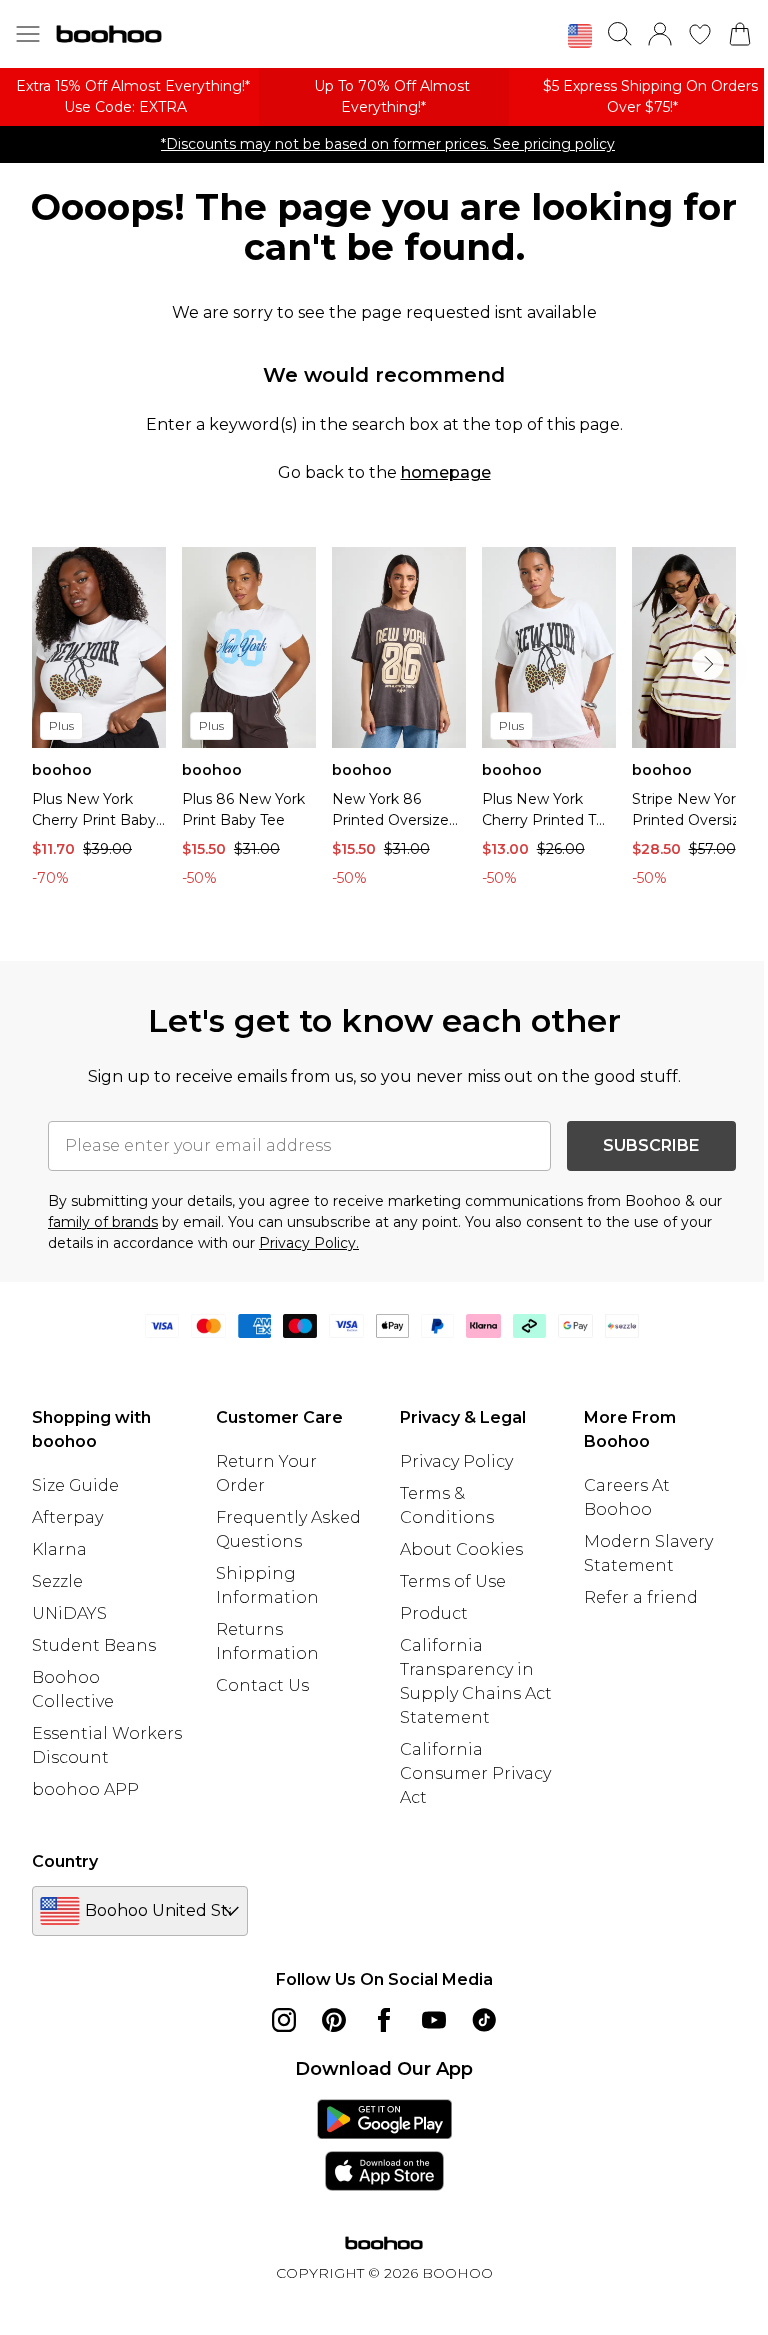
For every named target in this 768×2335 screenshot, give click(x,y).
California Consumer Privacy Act (475, 1773)
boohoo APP (85, 1789)
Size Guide (75, 1485)
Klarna (59, 1549)
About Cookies (461, 1549)
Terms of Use (453, 1581)
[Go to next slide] (708, 664)
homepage (446, 472)
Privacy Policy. (309, 1243)
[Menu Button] (28, 34)
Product (434, 1613)
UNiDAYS (69, 1613)
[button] (580, 36)
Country (65, 1861)
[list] (384, 722)
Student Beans (94, 1645)
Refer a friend (641, 1597)
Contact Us (262, 1685)
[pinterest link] (334, 2020)
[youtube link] (434, 2020)
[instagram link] (284, 2020)
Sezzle (57, 1581)
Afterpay (67, 1517)
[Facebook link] (384, 2020)
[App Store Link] (384, 2145)
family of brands (103, 1222)
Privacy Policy (456, 1461)
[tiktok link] (484, 2020)
